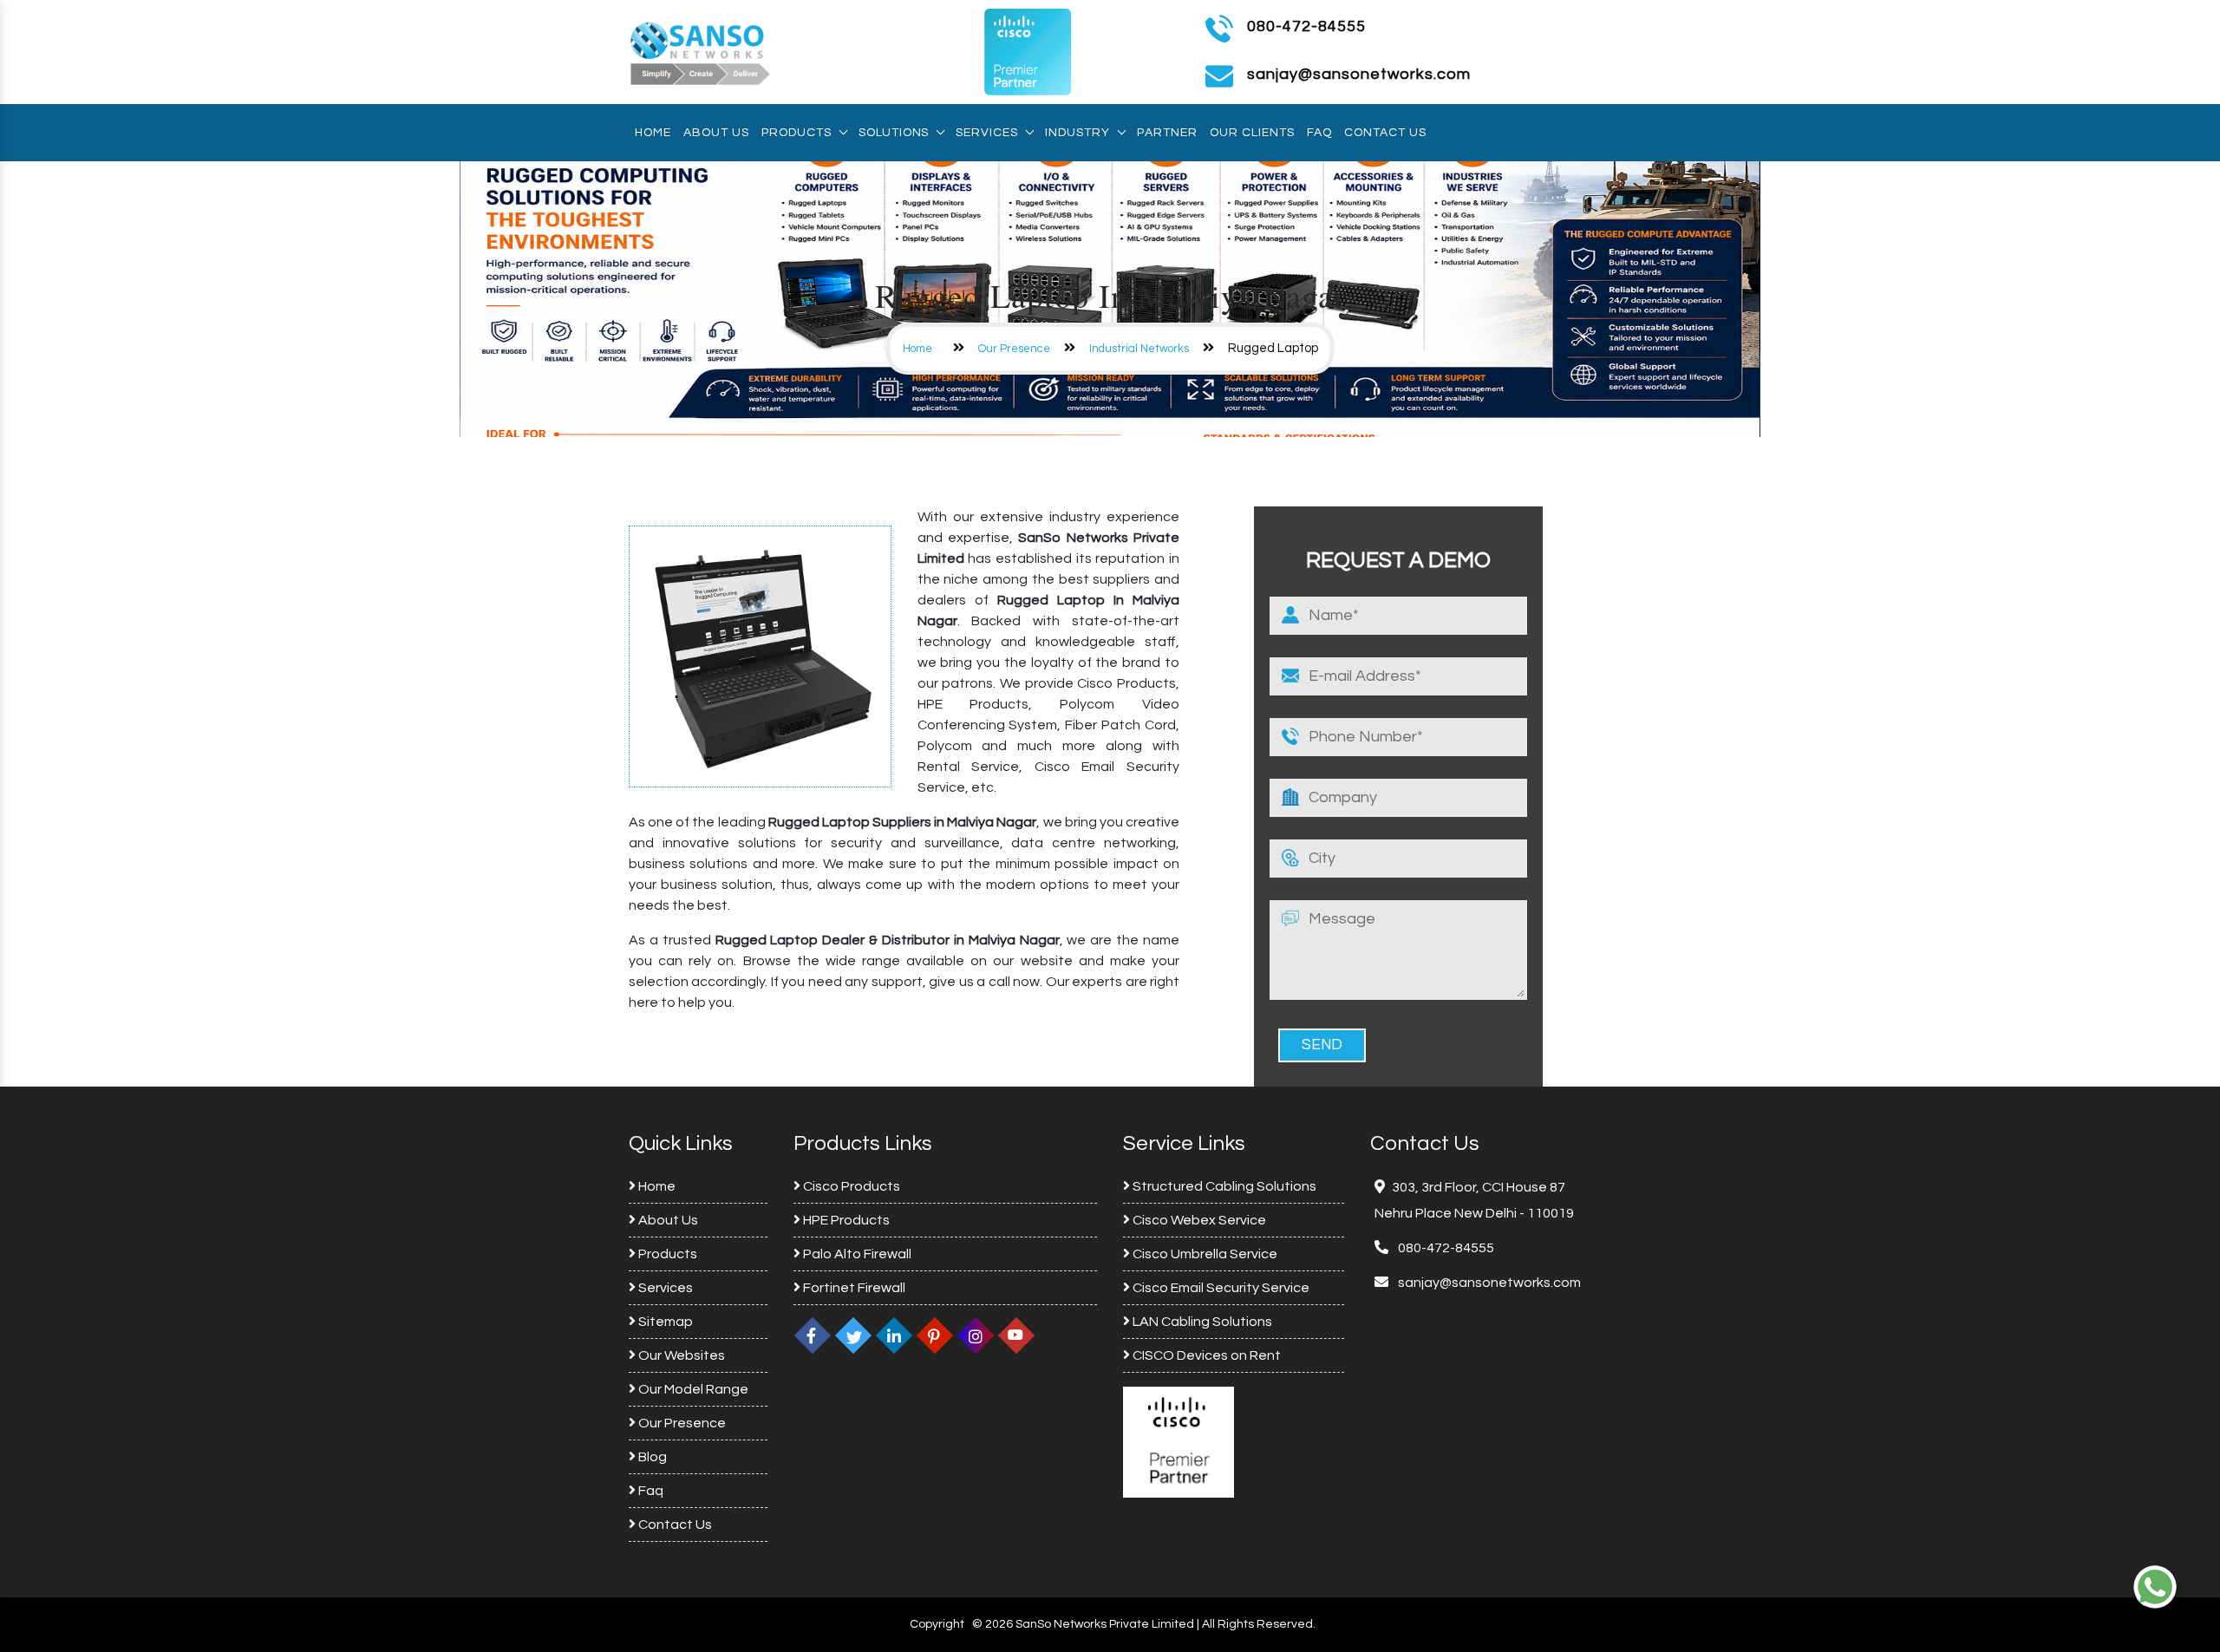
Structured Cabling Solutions (1223, 1186)
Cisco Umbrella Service (1204, 1254)
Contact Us (1385, 133)
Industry (1077, 133)
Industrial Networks (1139, 349)
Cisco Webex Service (1198, 1220)
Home (653, 133)
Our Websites (680, 1355)
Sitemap (664, 1322)
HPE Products (845, 1220)
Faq (1319, 133)
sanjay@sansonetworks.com (1488, 1283)
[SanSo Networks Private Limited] (701, 51)
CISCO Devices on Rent (1205, 1355)
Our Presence (1014, 349)
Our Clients (1252, 133)
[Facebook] (813, 1335)
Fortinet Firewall (853, 1288)
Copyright (937, 1624)
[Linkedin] (894, 1335)
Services (987, 133)
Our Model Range (692, 1389)
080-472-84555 (1306, 26)
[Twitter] (853, 1335)
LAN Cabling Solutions (1201, 1322)
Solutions (894, 133)
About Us (716, 133)
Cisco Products (850, 1186)
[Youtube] (1016, 1335)
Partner (1167, 133)
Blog (651, 1457)
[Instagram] (976, 1335)
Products (797, 133)
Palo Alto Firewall (856, 1254)
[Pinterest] (935, 1335)
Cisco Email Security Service (1220, 1288)
